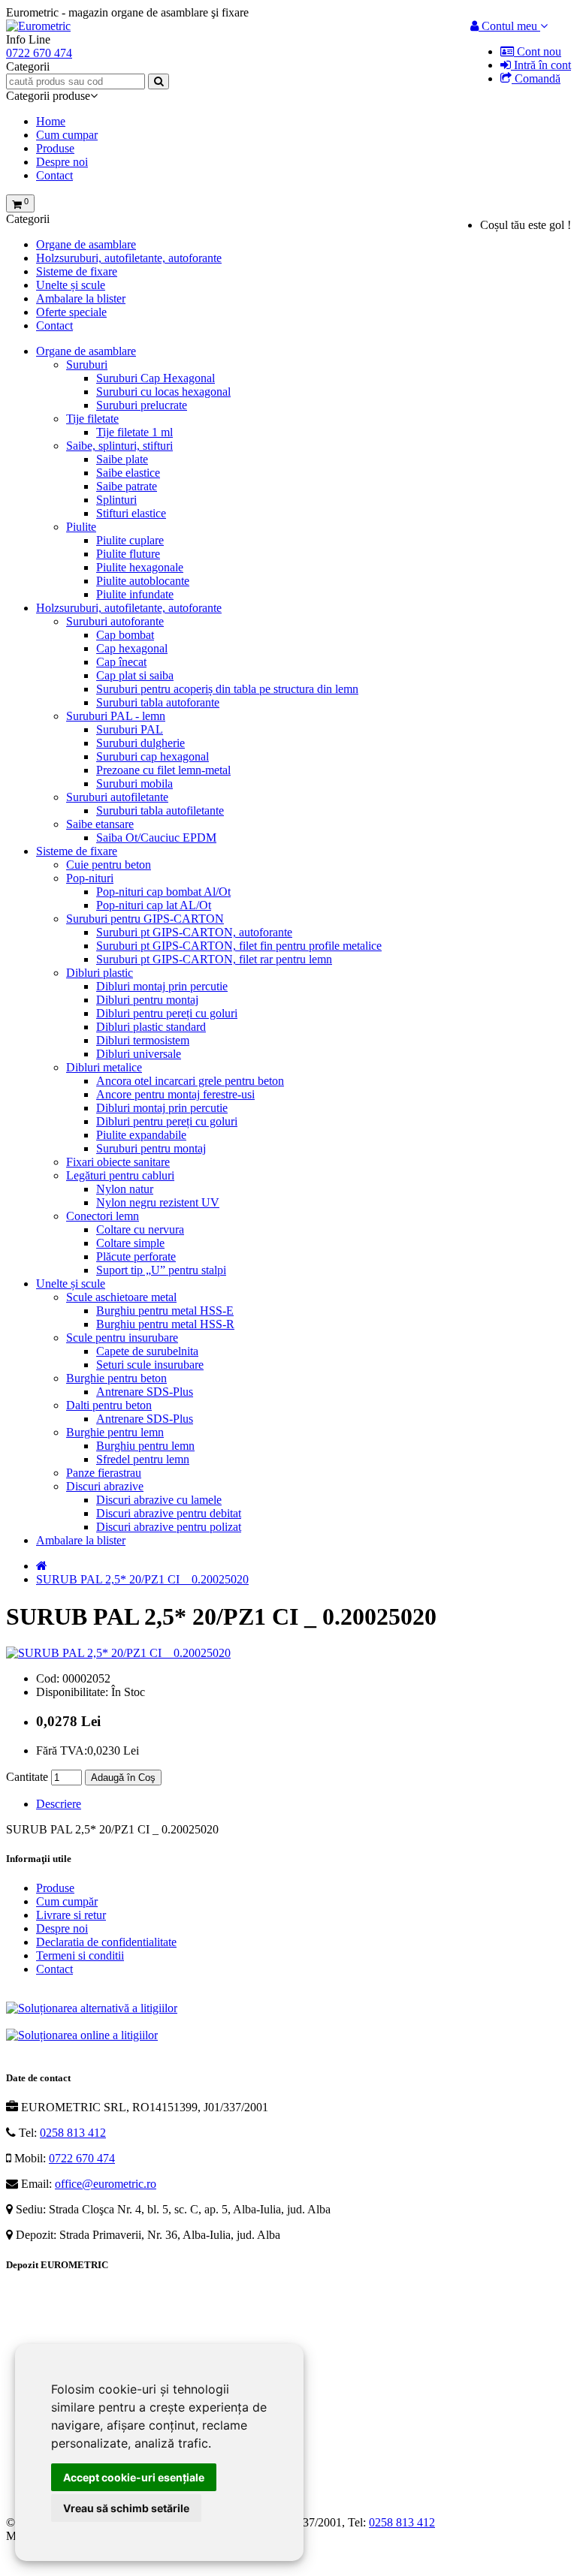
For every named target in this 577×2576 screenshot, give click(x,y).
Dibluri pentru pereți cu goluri (167, 1013)
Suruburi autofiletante (117, 797)
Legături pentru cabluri (120, 1175)
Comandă (536, 78)
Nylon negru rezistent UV (158, 1202)
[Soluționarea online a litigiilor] (82, 2035)
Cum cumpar (67, 135)
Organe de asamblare (86, 244)
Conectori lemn (103, 1216)
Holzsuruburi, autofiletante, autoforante (129, 258)
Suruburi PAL (130, 729)
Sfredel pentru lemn (143, 1459)
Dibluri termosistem (143, 1040)
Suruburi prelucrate (142, 405)
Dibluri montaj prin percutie (162, 986)
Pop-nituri (90, 878)
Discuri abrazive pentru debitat (169, 1513)
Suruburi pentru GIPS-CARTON (145, 919)
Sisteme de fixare (77, 271)
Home (51, 121)
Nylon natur (125, 1189)
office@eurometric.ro (106, 2184)
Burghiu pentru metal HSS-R (165, 1324)
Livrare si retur (71, 1915)
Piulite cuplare (130, 540)
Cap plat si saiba (135, 675)
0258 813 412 (73, 2133)
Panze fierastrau (104, 1473)
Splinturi (116, 500)
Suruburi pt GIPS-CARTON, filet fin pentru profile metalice (239, 946)
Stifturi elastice (131, 513)
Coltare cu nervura (140, 1229)
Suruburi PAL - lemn (116, 716)
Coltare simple (130, 1243)
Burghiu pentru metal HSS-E (165, 1311)
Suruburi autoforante (115, 621)
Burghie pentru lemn (115, 1432)
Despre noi (62, 162)
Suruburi (87, 365)
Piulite (81, 527)
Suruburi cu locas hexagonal (163, 392)
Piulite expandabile (141, 1135)
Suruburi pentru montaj (151, 1148)
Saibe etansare (100, 824)
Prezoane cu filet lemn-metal (163, 770)
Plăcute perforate (136, 1256)
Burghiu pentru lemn (145, 1446)
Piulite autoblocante (143, 581)
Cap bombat (125, 635)
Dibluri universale (139, 1054)
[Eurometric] (38, 26)
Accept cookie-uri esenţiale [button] (134, 2477)
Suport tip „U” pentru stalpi (161, 1270)
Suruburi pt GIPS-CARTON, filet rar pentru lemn (214, 959)
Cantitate (27, 1777)
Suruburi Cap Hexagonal (156, 378)
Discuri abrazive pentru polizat (169, 1527)
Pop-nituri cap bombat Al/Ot (163, 892)
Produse (55, 148)
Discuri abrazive (105, 1486)
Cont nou (538, 51)
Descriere (59, 1804)
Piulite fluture (128, 554)
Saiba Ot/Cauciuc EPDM (156, 838)
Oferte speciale (71, 312)
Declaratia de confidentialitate (106, 1942)
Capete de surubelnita (147, 1351)
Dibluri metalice (104, 1067)
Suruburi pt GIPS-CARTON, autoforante (194, 932)
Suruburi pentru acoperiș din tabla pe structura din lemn (227, 689)
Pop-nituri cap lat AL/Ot (154, 905)
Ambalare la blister (81, 298)
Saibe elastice (128, 473)
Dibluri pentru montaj (147, 1000)
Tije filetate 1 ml (134, 432)
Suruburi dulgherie (140, 743)
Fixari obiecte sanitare (118, 1162)
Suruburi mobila (134, 783)
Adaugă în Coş (123, 1778)
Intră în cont (541, 65)
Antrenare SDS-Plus (145, 1392)
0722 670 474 (82, 2158)
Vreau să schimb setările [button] (126, 2508)
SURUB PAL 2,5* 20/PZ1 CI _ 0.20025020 (142, 1579)
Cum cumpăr (67, 1901)
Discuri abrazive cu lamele (159, 1500)
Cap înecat (121, 662)
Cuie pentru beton (109, 865)
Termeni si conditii (80, 1955)
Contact (54, 175)
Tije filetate (92, 419)
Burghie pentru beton (116, 1378)
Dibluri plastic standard (151, 1027)
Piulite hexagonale (140, 567)
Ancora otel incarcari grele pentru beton (190, 1081)
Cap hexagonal (132, 648)
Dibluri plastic (100, 973)
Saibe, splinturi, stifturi (119, 446)
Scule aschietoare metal (121, 1297)
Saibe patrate (127, 486)
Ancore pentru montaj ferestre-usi (175, 1094)
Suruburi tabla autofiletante (160, 810)
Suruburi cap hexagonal (153, 756)
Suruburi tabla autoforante (158, 702)
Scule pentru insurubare (122, 1338)
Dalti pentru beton (109, 1405)
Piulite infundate (135, 594)
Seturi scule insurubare (150, 1365)
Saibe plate (122, 459)
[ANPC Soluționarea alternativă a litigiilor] (92, 2008)
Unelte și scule (71, 285)
